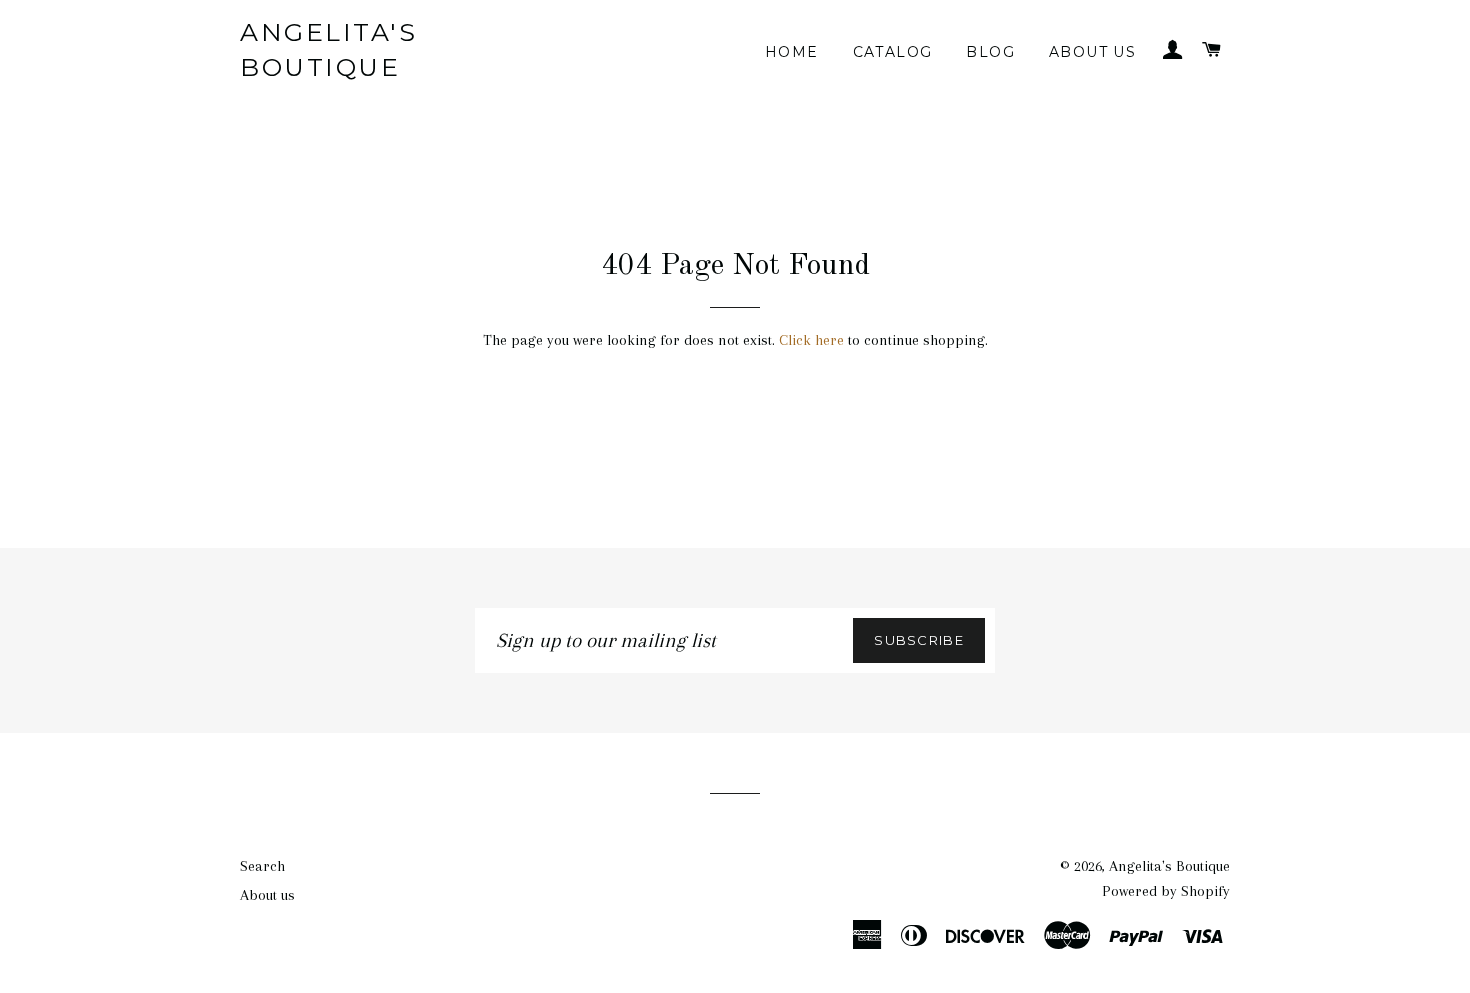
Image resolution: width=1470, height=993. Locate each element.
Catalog (893, 52)
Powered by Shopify (1166, 891)
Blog (990, 52)
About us (1092, 52)
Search (262, 866)
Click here (811, 340)
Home (792, 52)
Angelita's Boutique (328, 49)
